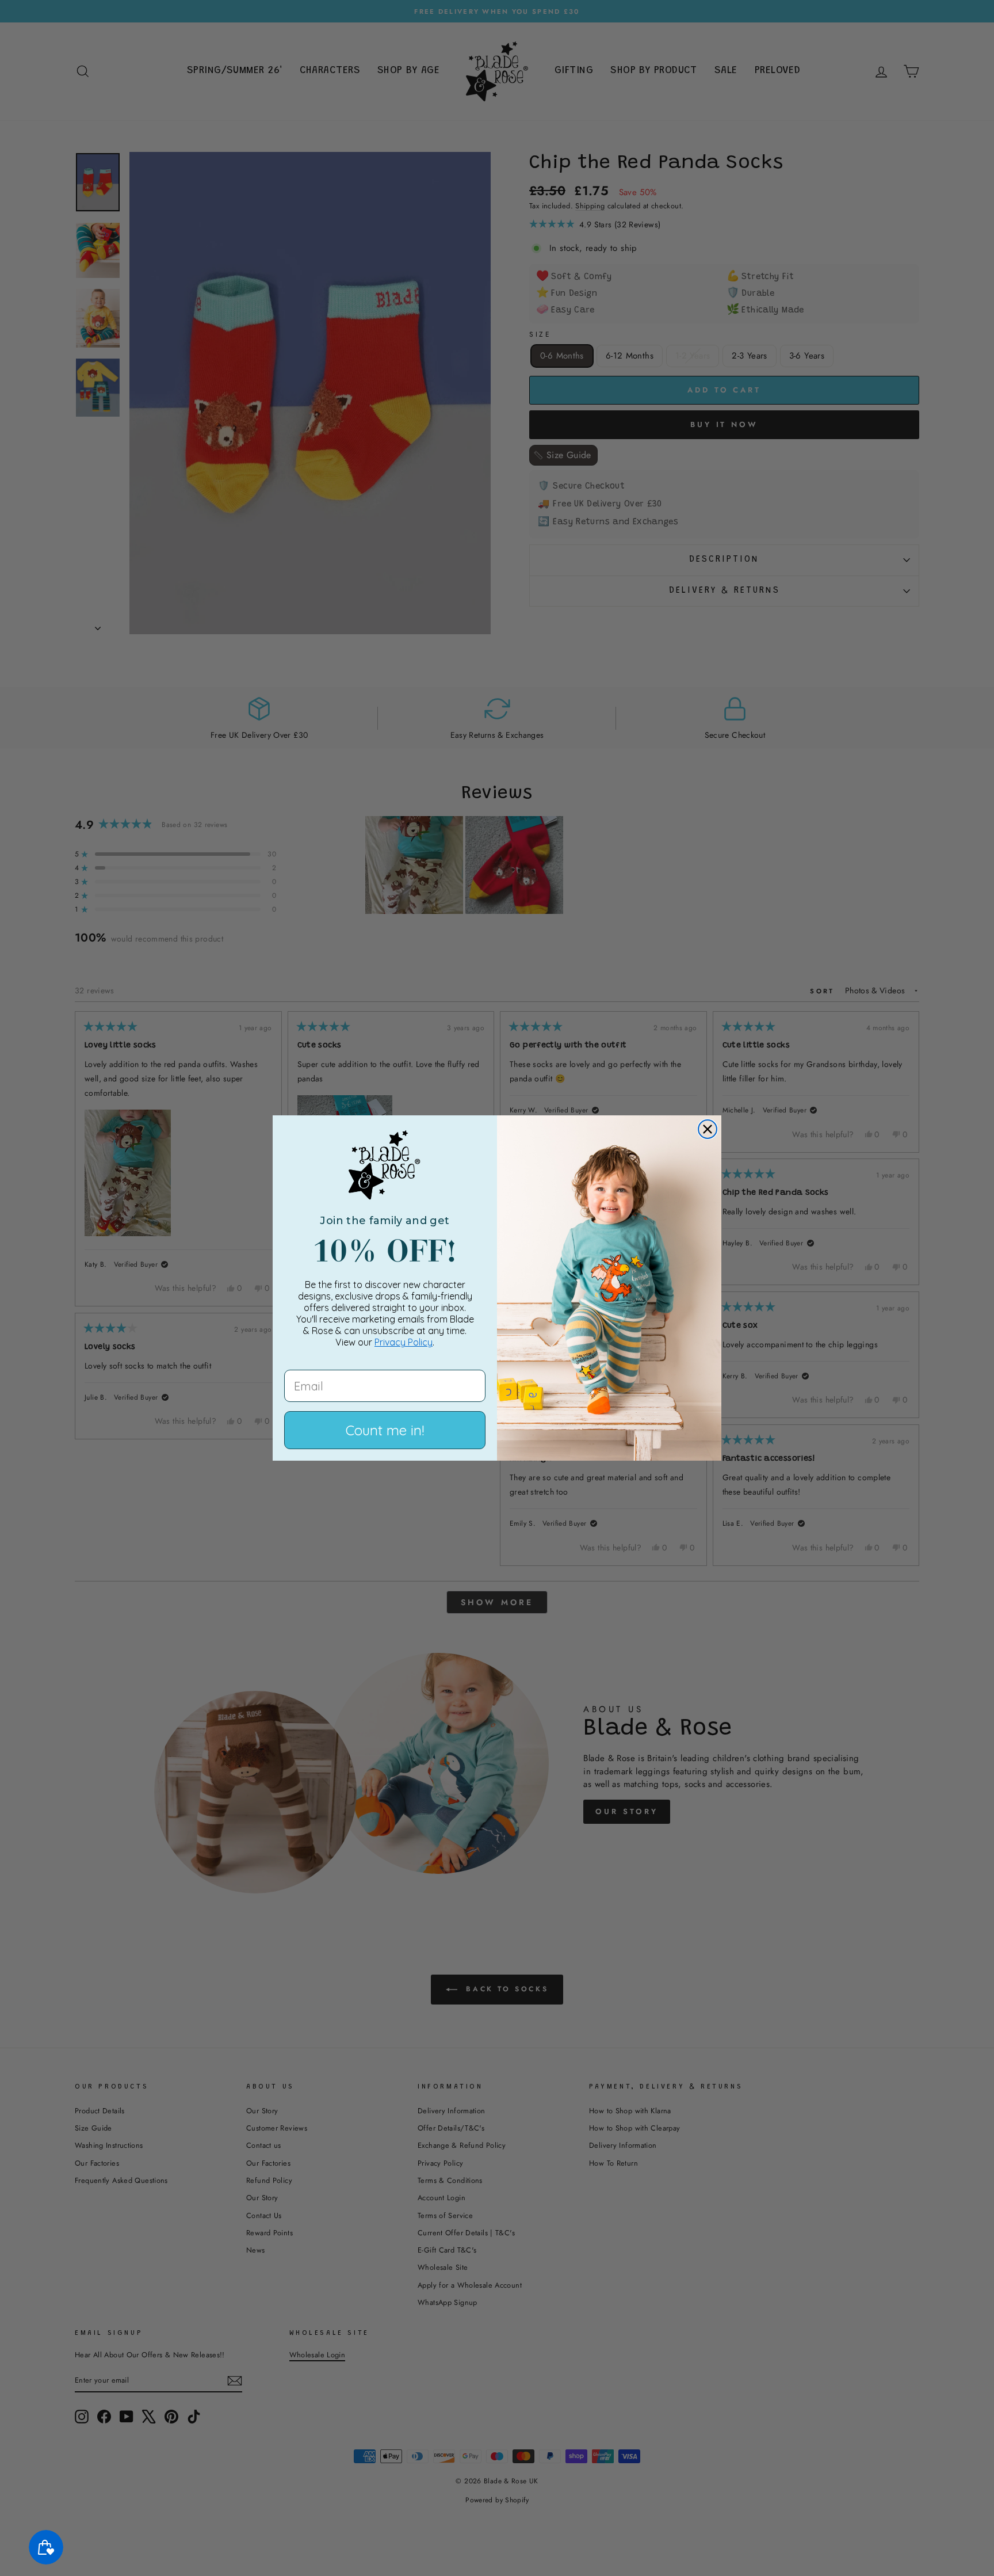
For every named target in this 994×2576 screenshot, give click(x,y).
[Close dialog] (708, 1129)
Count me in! (385, 1430)
